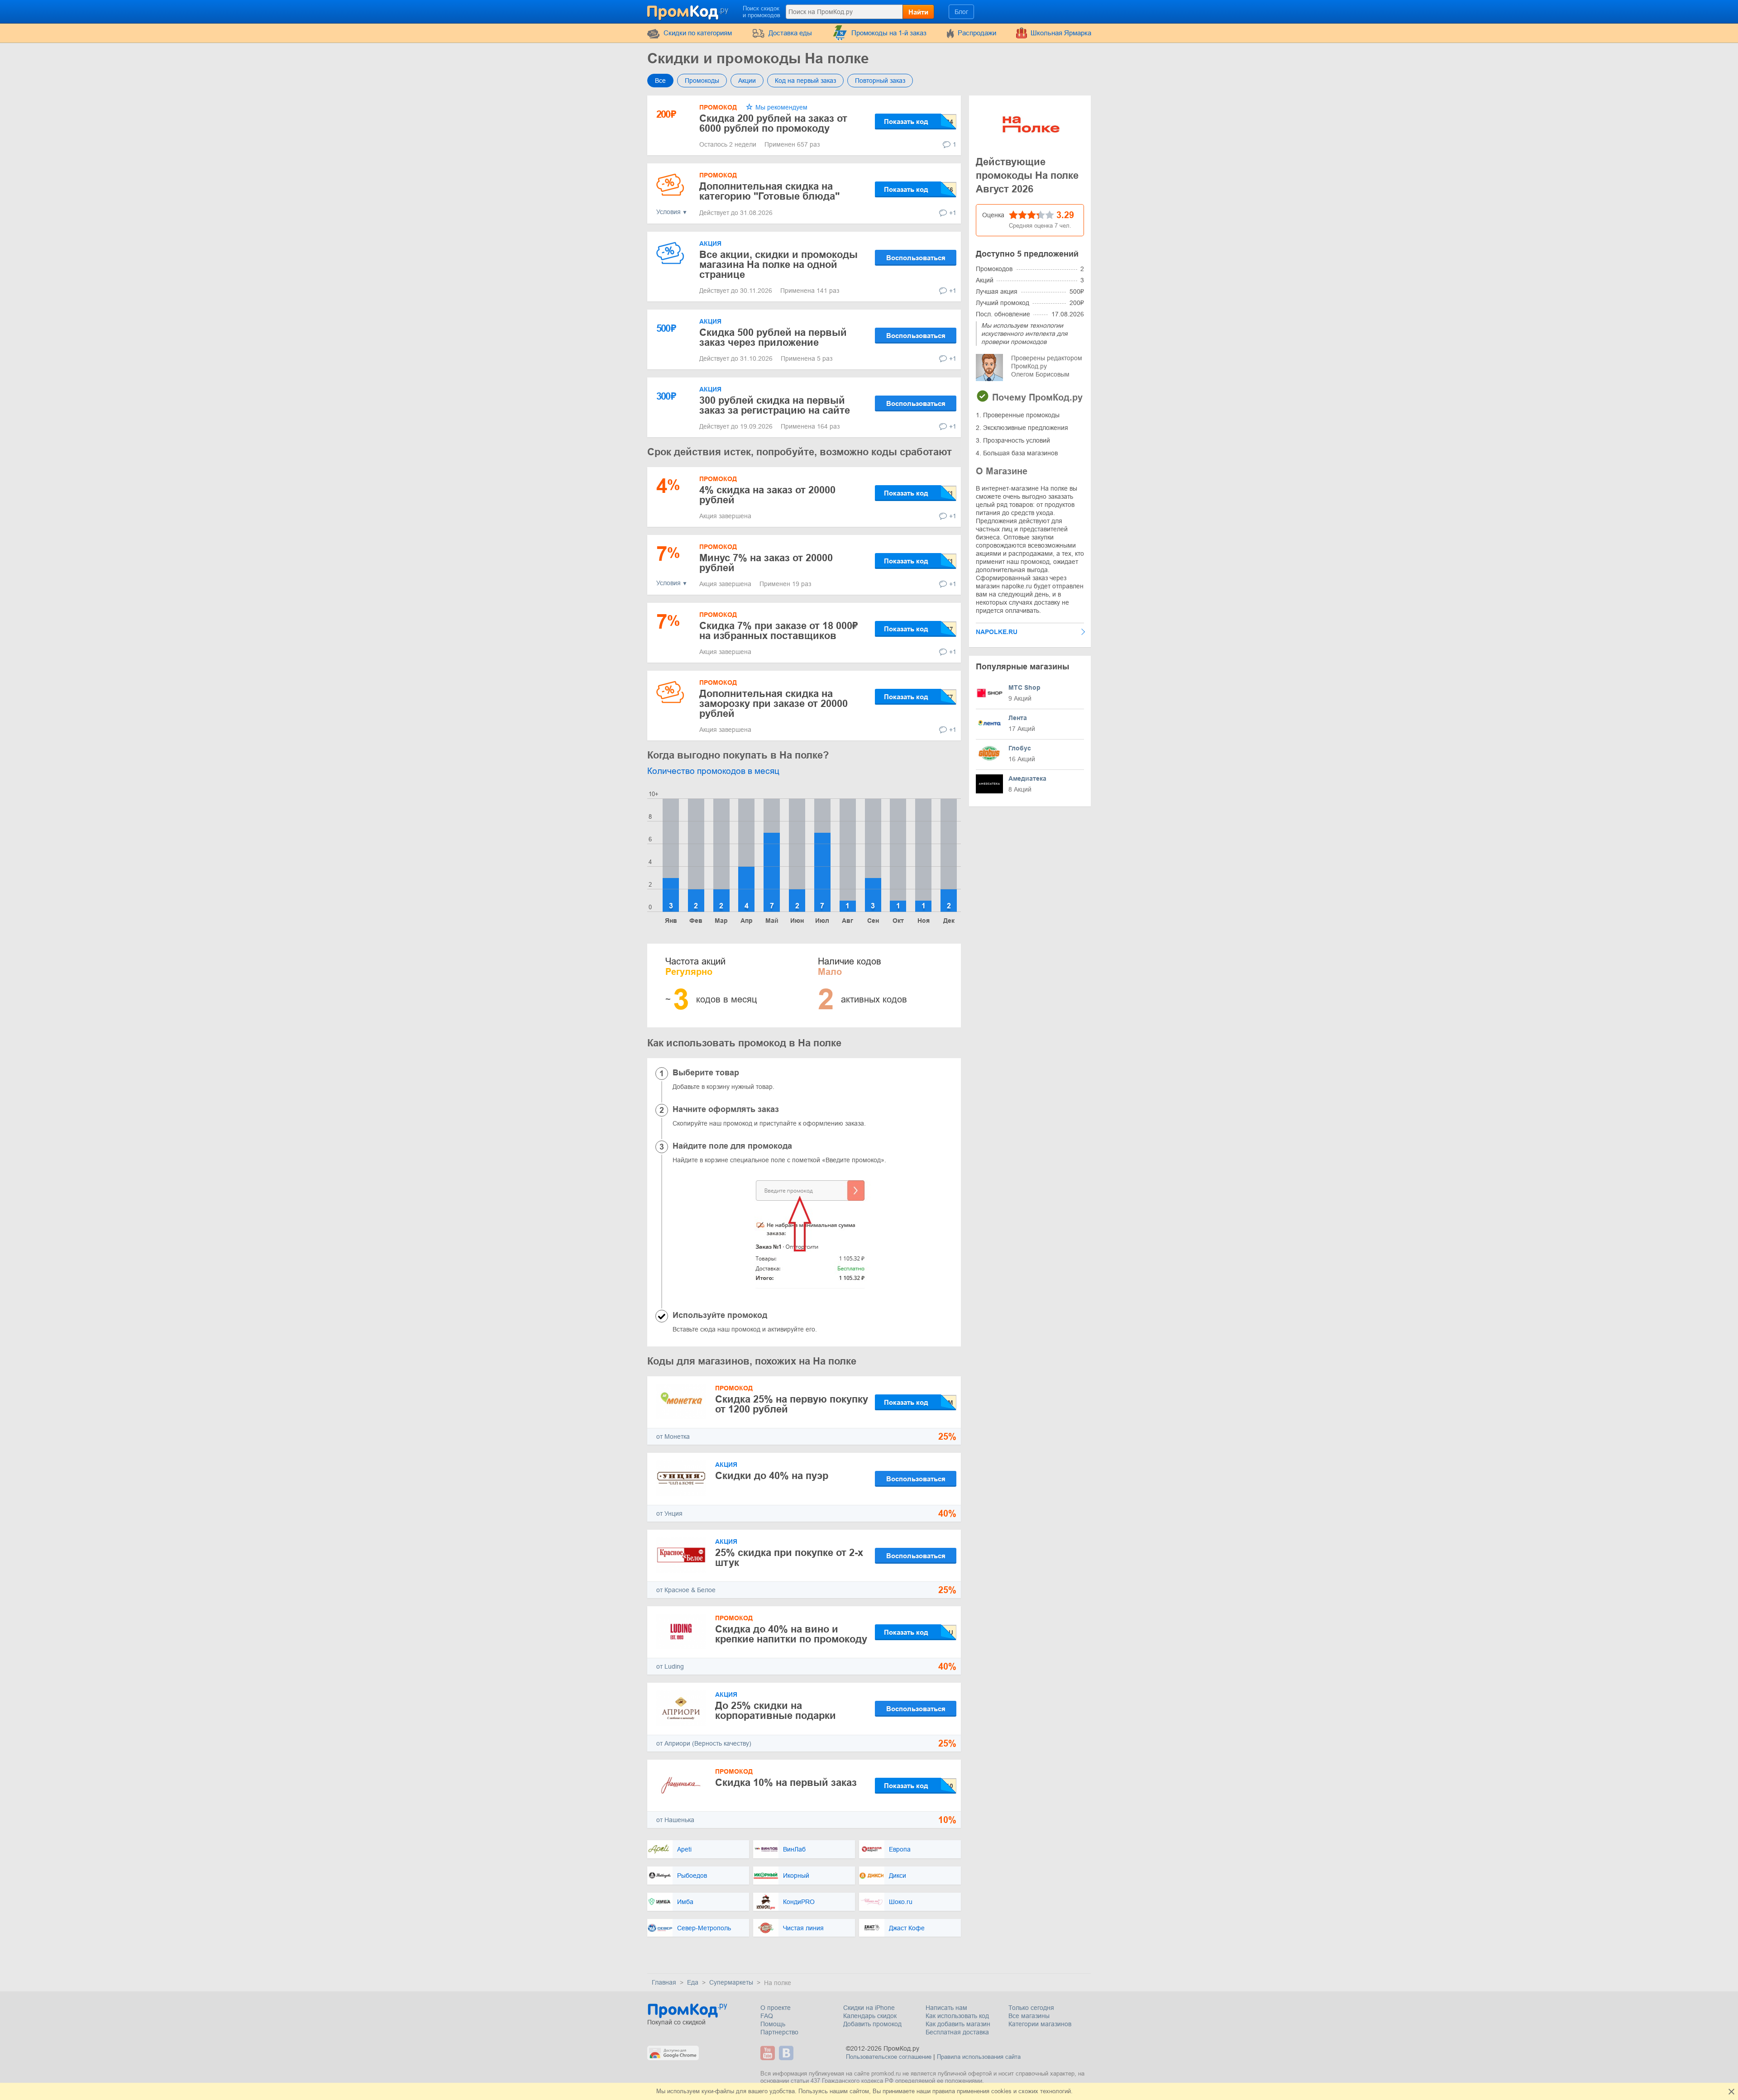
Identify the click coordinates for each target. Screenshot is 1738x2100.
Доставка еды (790, 33)
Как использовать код (957, 2016)
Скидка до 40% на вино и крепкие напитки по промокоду (791, 1634)
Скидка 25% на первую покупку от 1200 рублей (792, 1404)
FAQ (767, 2016)
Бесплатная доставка (957, 2032)
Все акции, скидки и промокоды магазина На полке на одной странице (778, 265)
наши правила (936, 2091)
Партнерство (779, 2032)
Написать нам (946, 2008)
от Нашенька (675, 1820)
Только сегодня (1031, 2008)
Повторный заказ (880, 81)
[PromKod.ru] (688, 11)
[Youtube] (769, 2053)
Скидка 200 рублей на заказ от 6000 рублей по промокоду (773, 123)
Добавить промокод (872, 2024)
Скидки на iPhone (869, 2008)
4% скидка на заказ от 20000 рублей (767, 495)
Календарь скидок (870, 2016)
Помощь (773, 2024)
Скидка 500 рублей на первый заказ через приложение (773, 337)
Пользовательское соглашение (889, 2057)
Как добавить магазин (958, 2024)
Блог (961, 12)
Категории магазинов (1040, 2024)
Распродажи (977, 33)
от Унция (669, 1513)
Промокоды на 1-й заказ (889, 33)
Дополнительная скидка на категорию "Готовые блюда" (769, 191)
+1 (953, 213)
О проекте (776, 2008)
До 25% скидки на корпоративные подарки (776, 1711)
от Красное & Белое (686, 1590)
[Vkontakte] (787, 2053)
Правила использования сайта (979, 2057)
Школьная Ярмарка (1061, 33)
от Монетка (673, 1437)
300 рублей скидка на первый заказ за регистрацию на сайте (775, 405)
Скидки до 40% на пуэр (772, 1476)
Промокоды (702, 81)
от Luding (670, 1666)
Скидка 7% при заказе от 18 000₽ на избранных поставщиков (778, 631)
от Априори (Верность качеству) (704, 1743)
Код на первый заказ (805, 81)
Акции (747, 81)
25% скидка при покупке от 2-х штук (789, 1558)
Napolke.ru (997, 632)
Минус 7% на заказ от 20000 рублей (766, 563)
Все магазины (1029, 2016)
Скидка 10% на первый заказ (786, 1783)
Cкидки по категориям (698, 33)
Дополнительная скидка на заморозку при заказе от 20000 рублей (774, 704)
